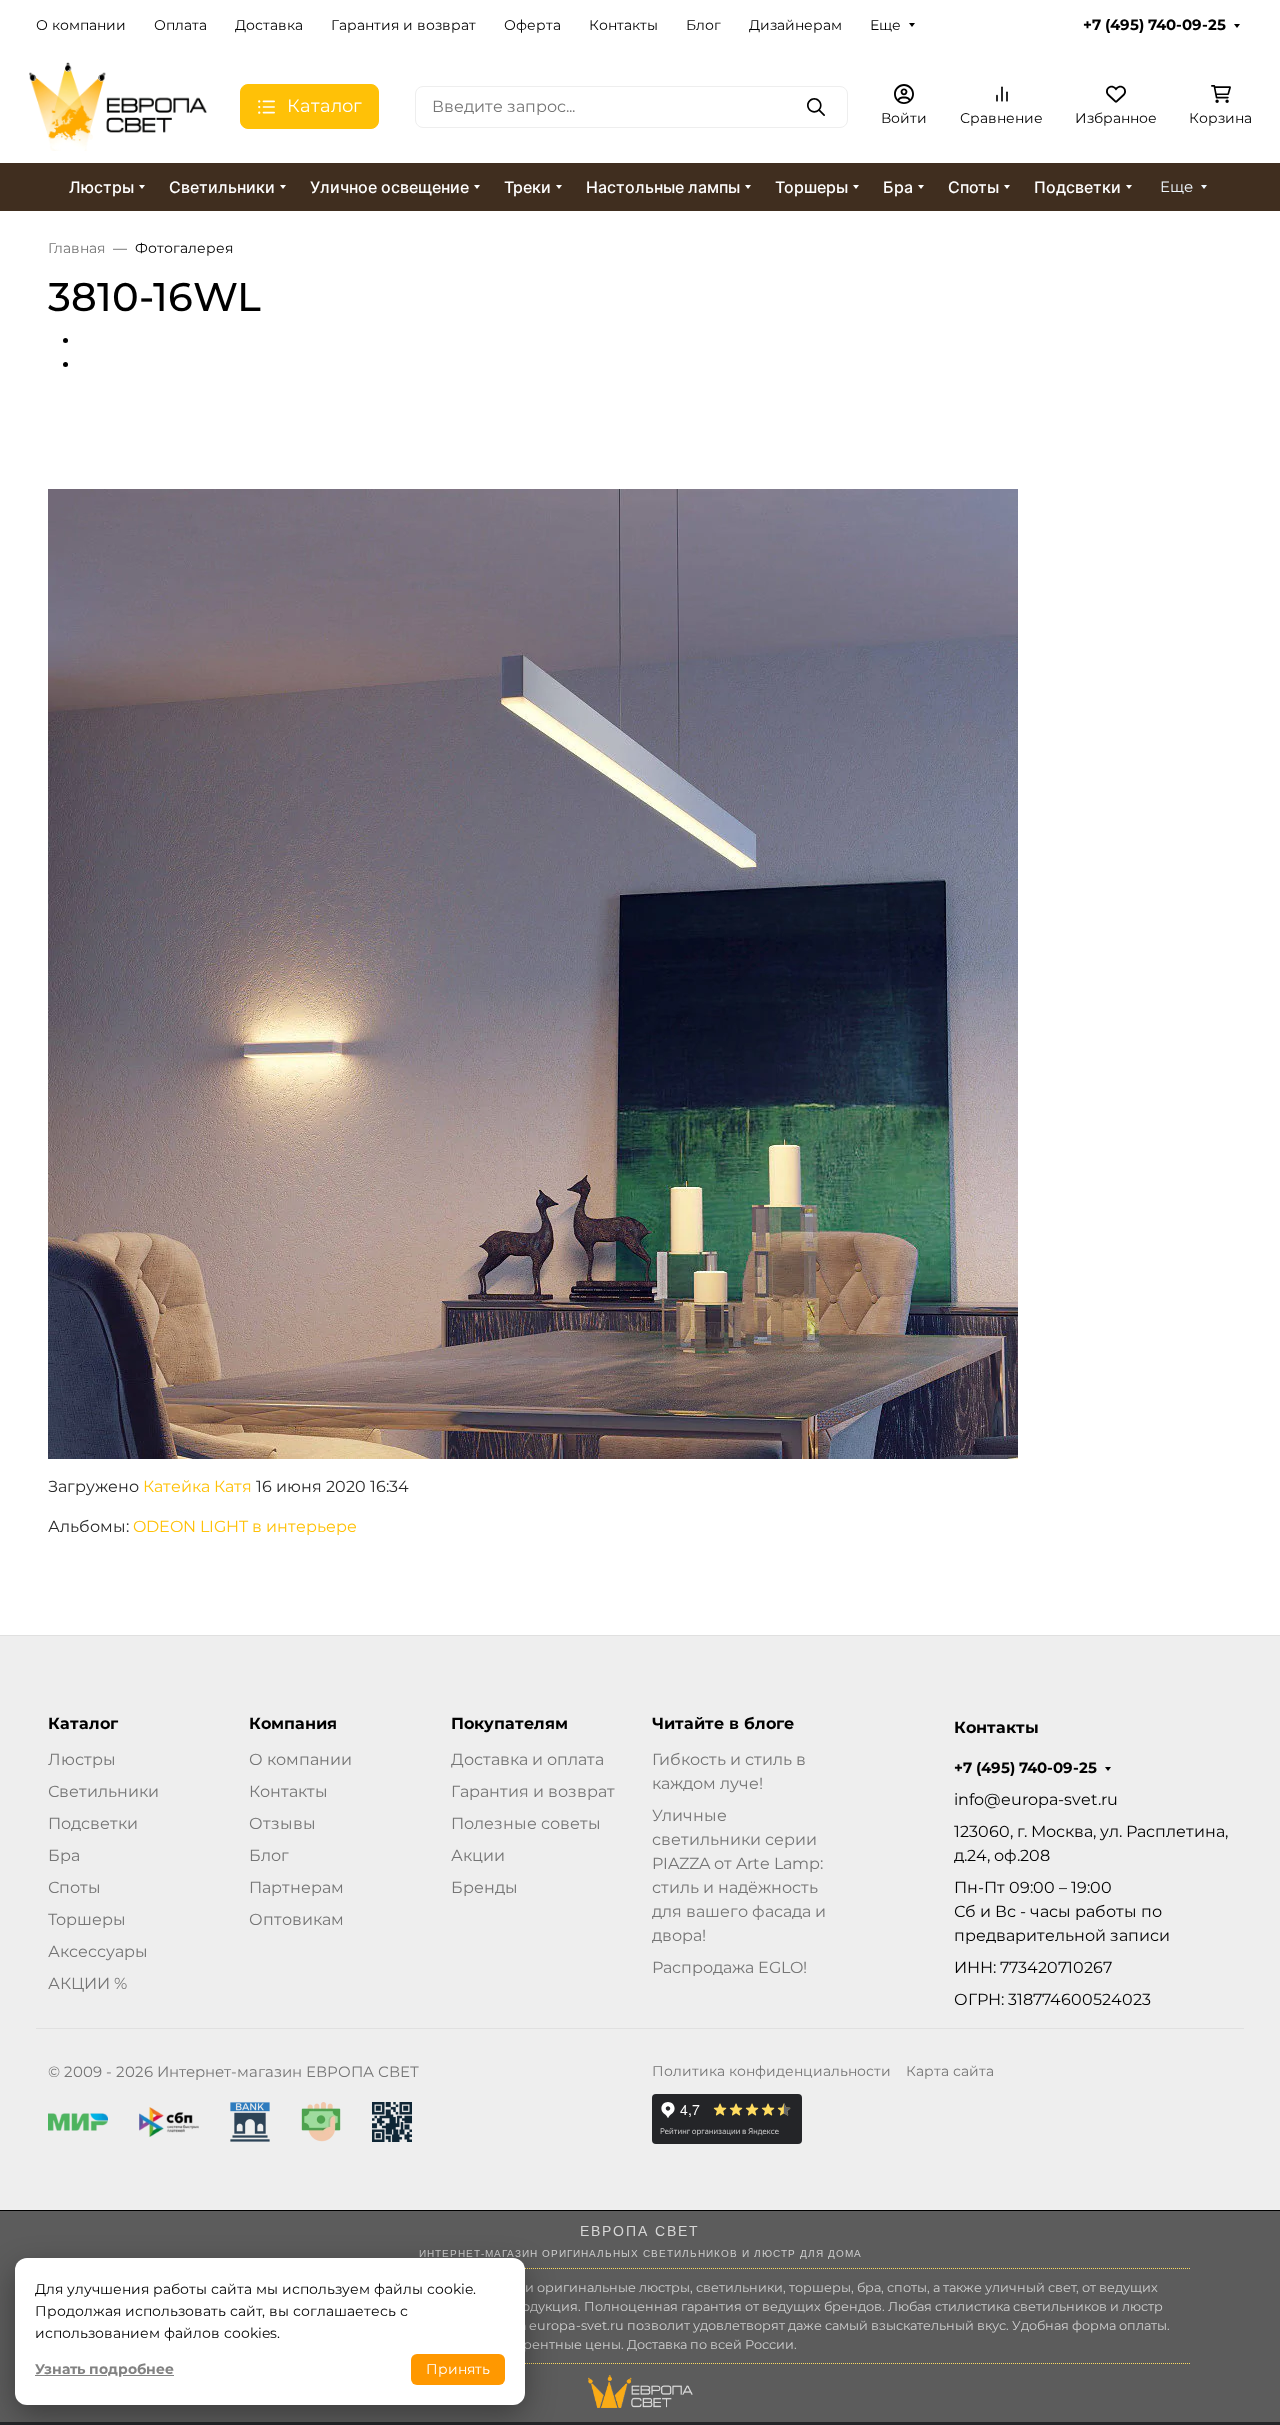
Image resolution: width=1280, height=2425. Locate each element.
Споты (973, 187)
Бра (898, 187)
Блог (703, 25)
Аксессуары (98, 1951)
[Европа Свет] (118, 105)
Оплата (180, 25)
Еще (885, 25)
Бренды (484, 1887)
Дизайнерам (795, 25)
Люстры (101, 187)
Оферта (532, 25)
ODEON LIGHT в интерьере (245, 1526)
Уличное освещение (389, 187)
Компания (293, 1724)
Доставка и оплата (527, 1759)
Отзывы (282, 1823)
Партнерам (296, 1887)
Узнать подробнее (104, 2369)
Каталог (83, 1724)
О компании (81, 25)
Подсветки (1077, 187)
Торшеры (811, 187)
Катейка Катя (197, 1486)
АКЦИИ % (87, 1983)
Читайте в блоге (723, 1724)
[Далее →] (533, 972)
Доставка (269, 25)
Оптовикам (296, 1919)
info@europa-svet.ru (1036, 1799)
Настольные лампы (663, 187)
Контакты (623, 25)
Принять (458, 2369)
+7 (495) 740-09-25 (1154, 25)
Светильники (222, 187)
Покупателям (509, 1724)
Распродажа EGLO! (729, 1967)
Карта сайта (950, 2071)
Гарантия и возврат (403, 25)
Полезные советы (526, 1823)
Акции (478, 1855)
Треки (527, 187)
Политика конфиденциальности (771, 2071)
